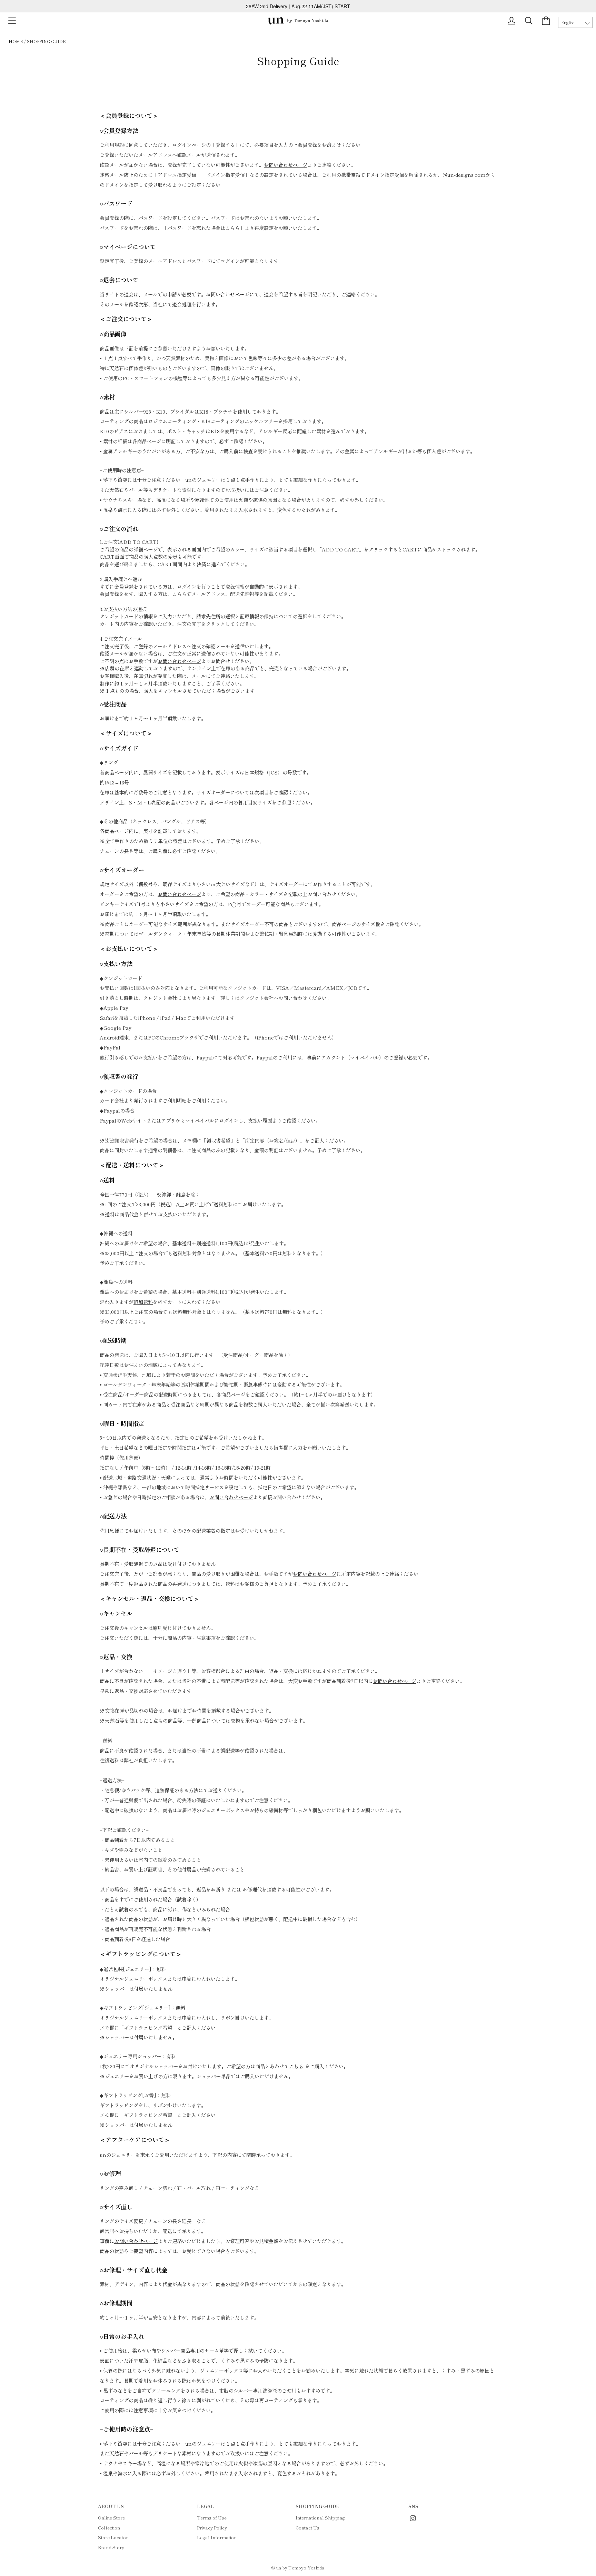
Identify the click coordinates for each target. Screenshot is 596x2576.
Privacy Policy (212, 2528)
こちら (296, 2066)
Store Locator (113, 2537)
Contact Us (307, 2528)
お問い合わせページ (286, 165)
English (568, 22)
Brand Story (111, 2547)
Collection (109, 2528)
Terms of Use (212, 2518)
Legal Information (217, 2537)
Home (16, 41)
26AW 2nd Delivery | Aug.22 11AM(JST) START (298, 6)
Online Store (111, 2518)
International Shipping (320, 2518)
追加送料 (143, 1302)
